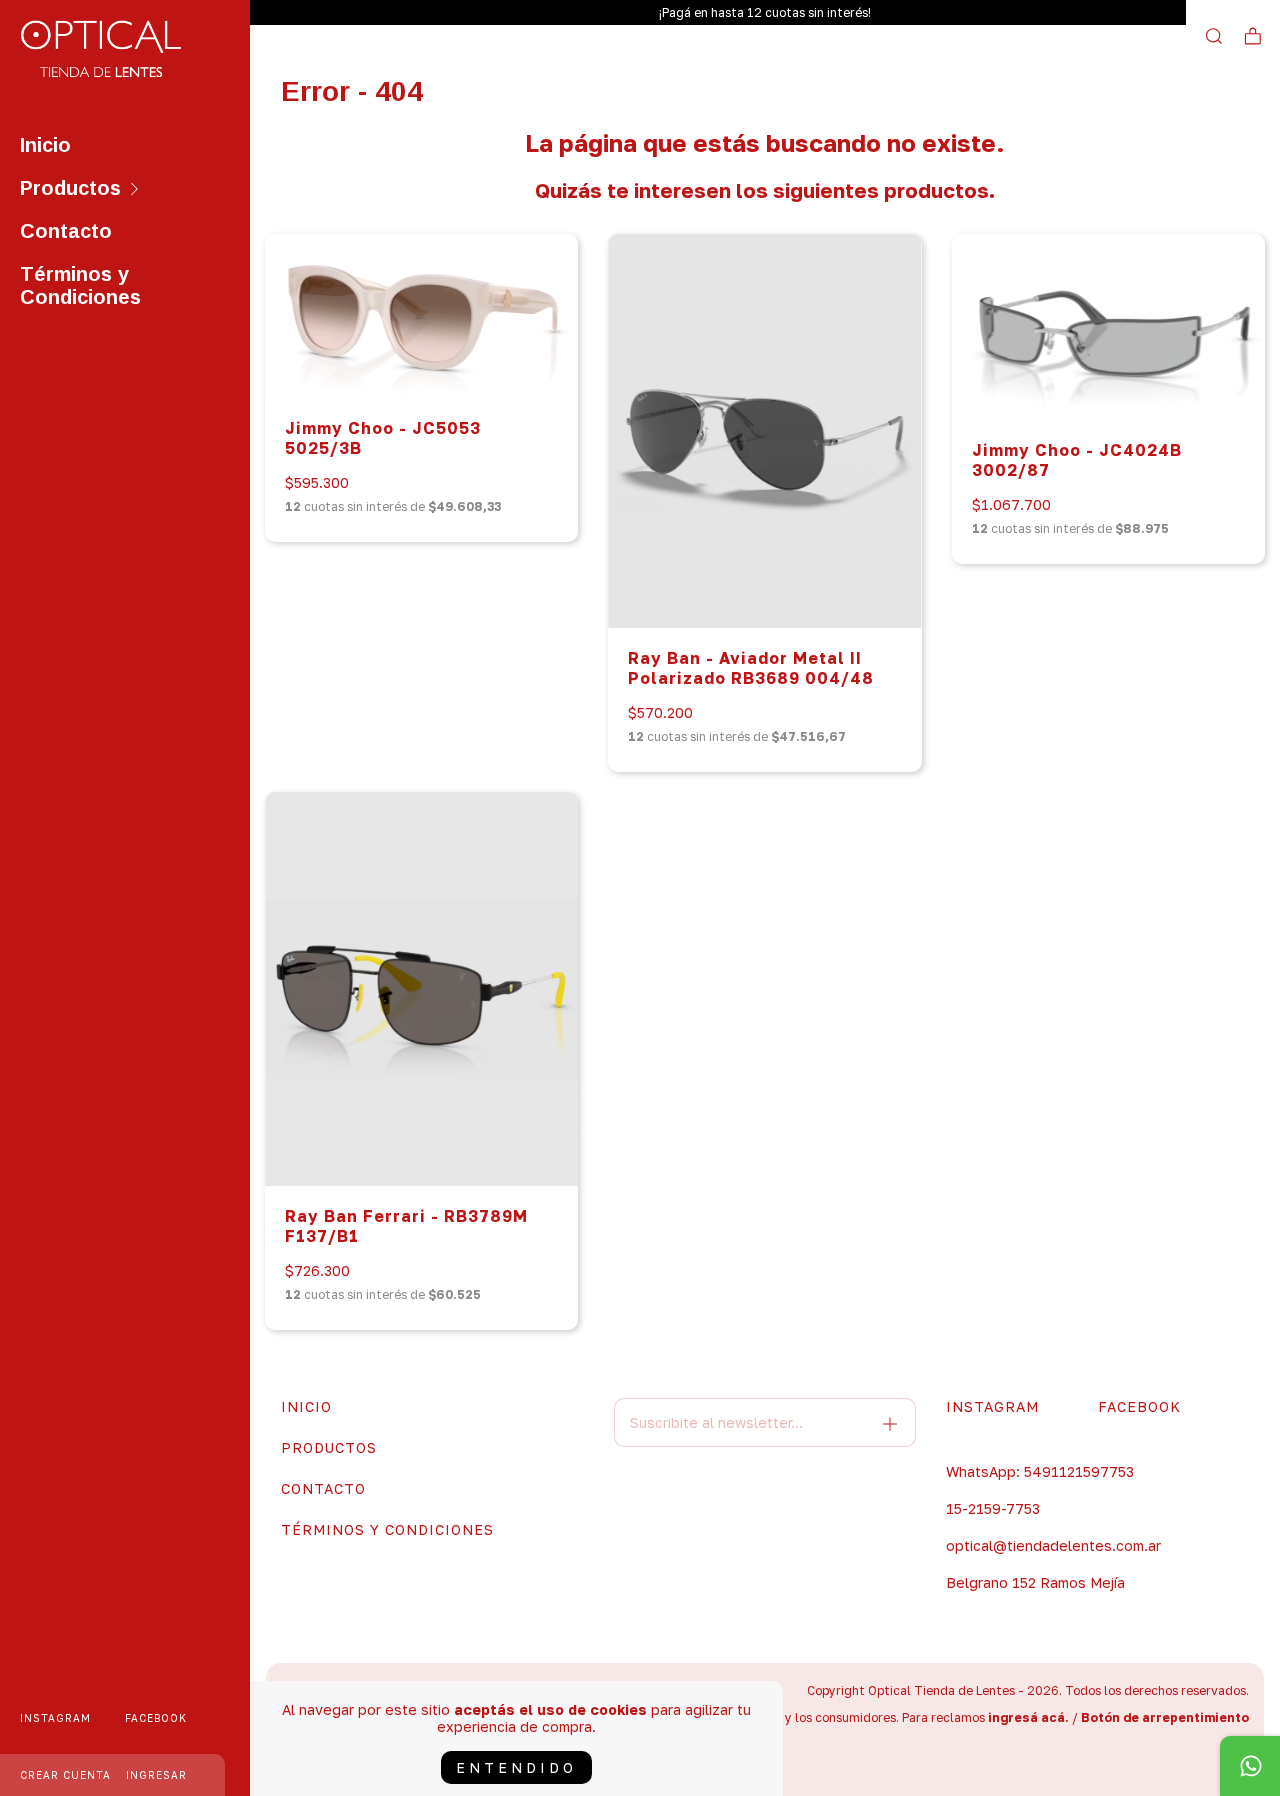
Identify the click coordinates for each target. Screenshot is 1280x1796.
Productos (70, 188)
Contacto (66, 231)
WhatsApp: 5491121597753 (1040, 1471)
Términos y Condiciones (80, 285)
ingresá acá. (1028, 1717)
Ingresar (156, 1775)
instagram (55, 1718)
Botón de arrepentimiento (1165, 1717)
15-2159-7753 (993, 1508)
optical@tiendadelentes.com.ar (1053, 1545)
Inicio (45, 145)
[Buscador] (1214, 36)
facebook (156, 1718)
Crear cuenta (65, 1775)
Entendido (516, 1767)
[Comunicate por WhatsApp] (1250, 1766)
